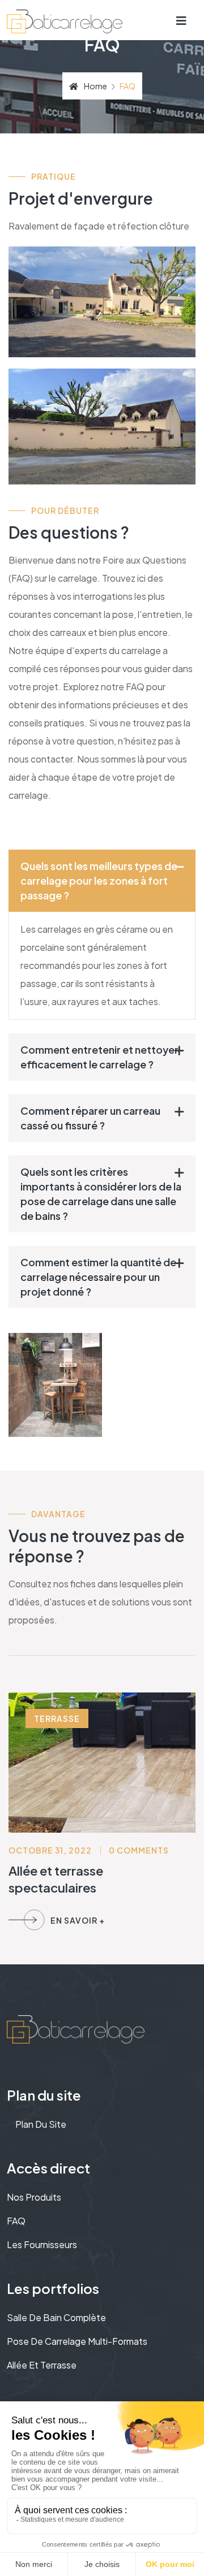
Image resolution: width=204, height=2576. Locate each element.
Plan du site (41, 2124)
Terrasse (57, 1718)
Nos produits (34, 2197)
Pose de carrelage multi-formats (77, 2341)
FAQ (16, 2221)
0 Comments (139, 1850)
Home (95, 86)
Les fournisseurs (42, 2244)
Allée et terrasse (42, 2365)
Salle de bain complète (56, 2317)
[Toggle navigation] (182, 20)
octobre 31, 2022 (50, 1850)
